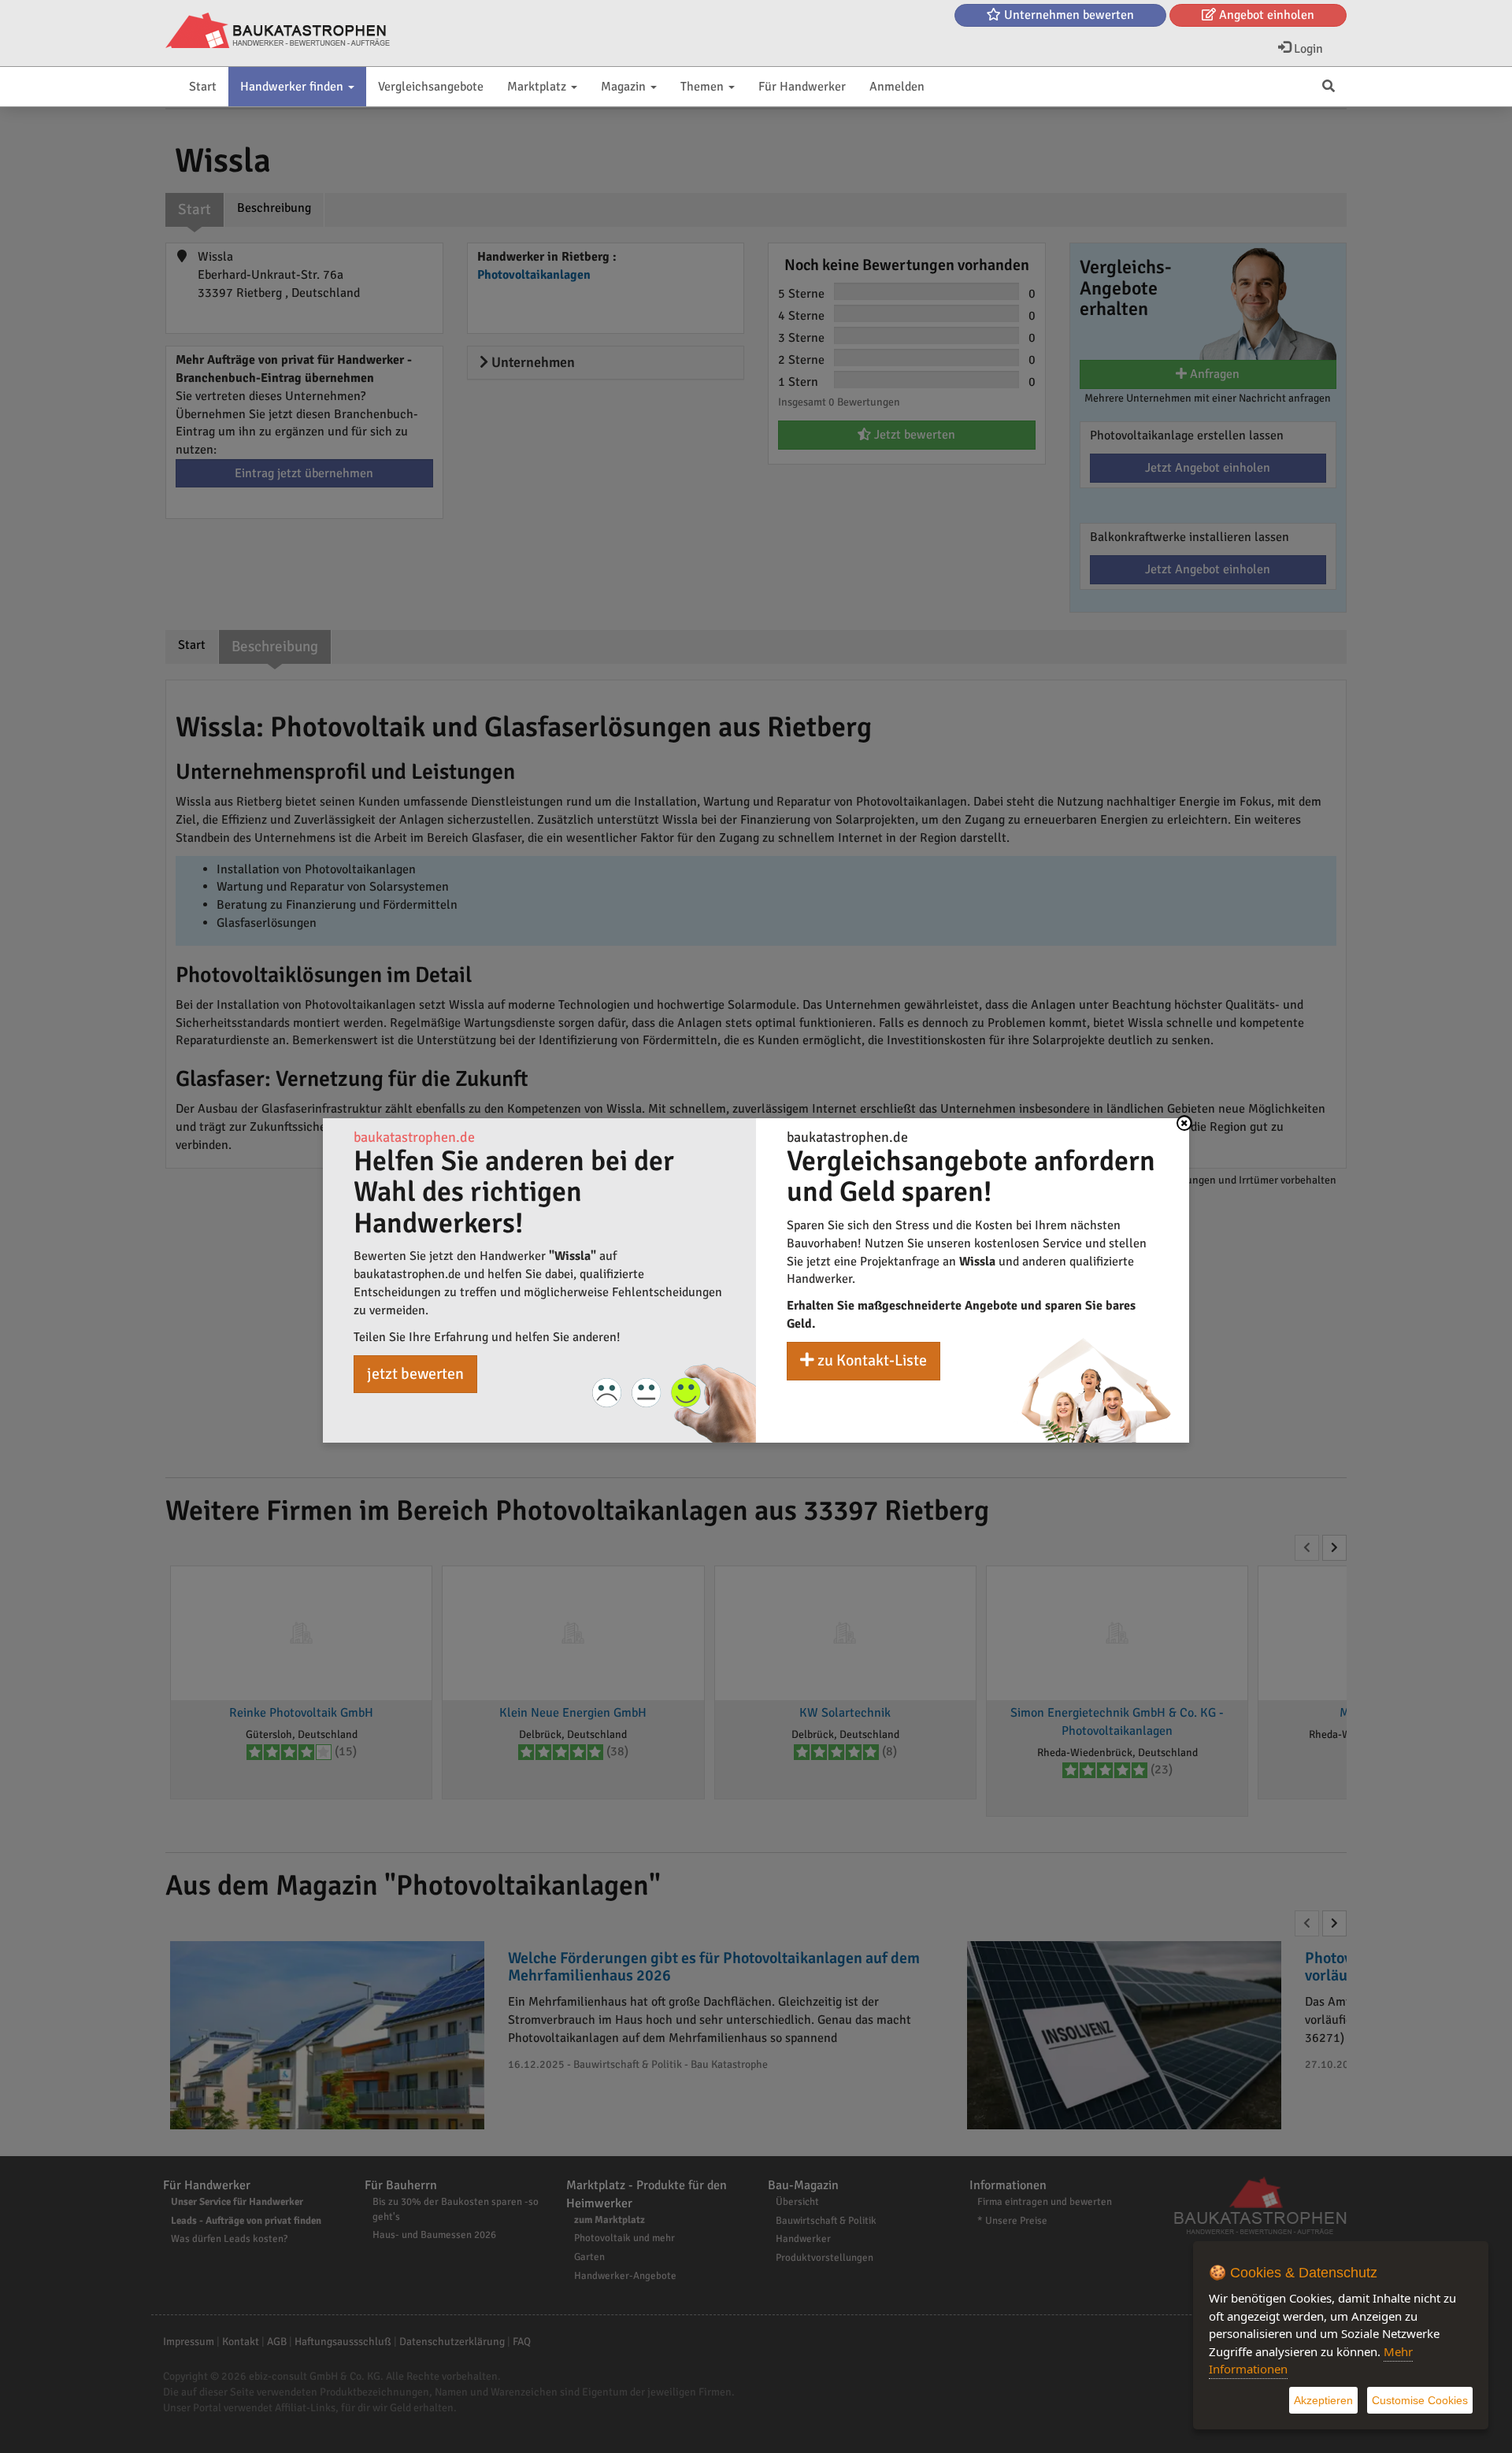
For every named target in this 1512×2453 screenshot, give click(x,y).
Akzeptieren (1323, 2400)
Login (1307, 49)
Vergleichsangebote (431, 87)
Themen (704, 87)
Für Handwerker (802, 87)
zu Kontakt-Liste (871, 1360)
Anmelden (897, 87)
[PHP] (278, 31)
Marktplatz (538, 87)
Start (203, 87)
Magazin (625, 87)
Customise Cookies (1420, 2400)
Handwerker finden (293, 87)
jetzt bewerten (415, 1374)
